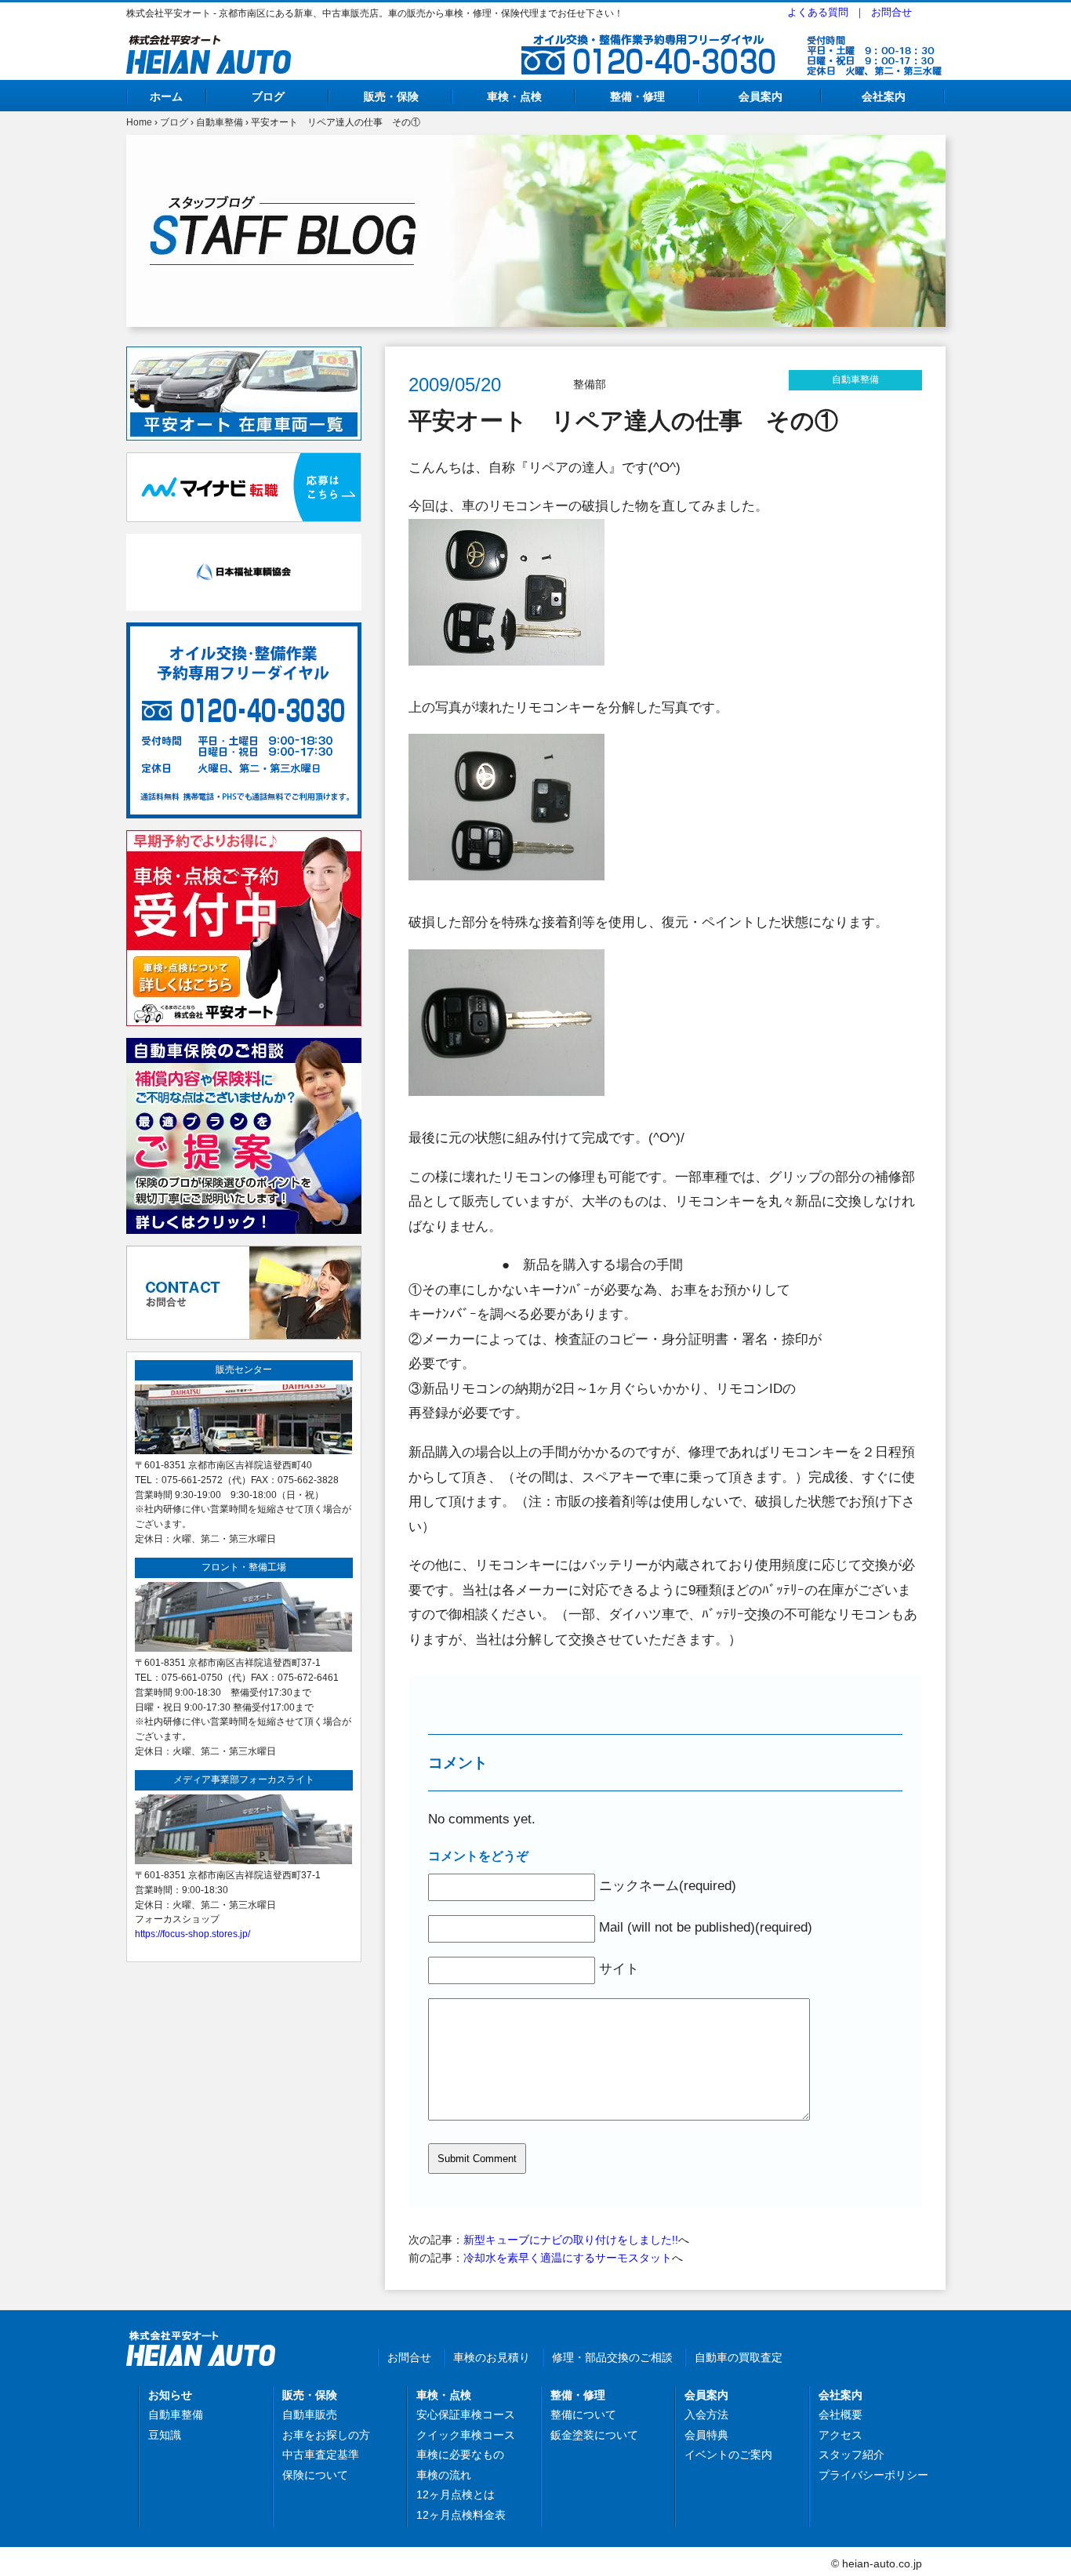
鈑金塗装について (594, 2435)
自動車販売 (310, 2415)
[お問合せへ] (244, 1254)
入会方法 (706, 2415)
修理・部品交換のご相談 (612, 2357)
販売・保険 (391, 96)
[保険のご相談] (244, 1047)
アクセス (840, 2435)
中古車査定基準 (321, 2454)
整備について (583, 2415)
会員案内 (761, 96)
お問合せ (891, 12)
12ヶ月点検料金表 (461, 2515)
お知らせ (170, 2395)
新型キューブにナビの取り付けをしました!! (571, 2240)
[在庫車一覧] (244, 355)
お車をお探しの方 (326, 2435)
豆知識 (165, 2435)
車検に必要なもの (460, 2454)
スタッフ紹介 (851, 2454)
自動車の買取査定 (739, 2357)
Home (139, 122)
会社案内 (884, 96)
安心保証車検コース (466, 2415)
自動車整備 (220, 122)
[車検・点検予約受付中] (244, 839)
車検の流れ (444, 2475)
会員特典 (706, 2435)
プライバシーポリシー (873, 2475)
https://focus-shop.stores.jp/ (192, 1934)
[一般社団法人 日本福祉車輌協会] (244, 542)
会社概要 (840, 2415)
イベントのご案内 (728, 2454)
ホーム (166, 96)
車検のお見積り (492, 2357)
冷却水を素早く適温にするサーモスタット (568, 2258)
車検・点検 (514, 96)
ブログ (268, 96)
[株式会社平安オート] (209, 44)
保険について (315, 2475)
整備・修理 (637, 96)
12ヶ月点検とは (456, 2494)
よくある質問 (818, 12)
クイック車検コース (466, 2435)
